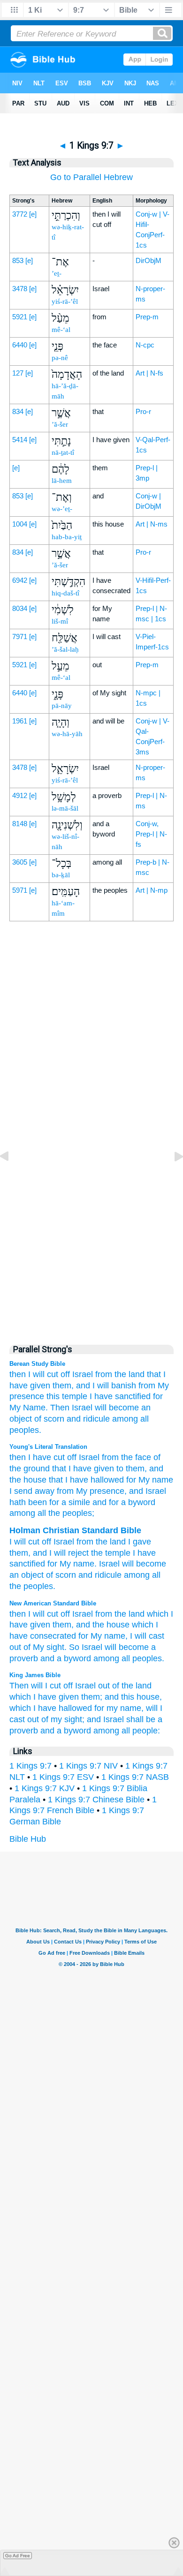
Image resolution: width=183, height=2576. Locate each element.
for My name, (103, 1636)
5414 (20, 440)
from (104, 1374)
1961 (20, 721)
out (104, 1686)
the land (130, 1374)
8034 (20, 608)
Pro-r (143, 411)
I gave (140, 1542)
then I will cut (34, 1614)
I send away (32, 1491)
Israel (83, 1374)
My (65, 1564)
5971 (20, 890)
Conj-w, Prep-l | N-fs (151, 834)
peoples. (25, 1430)
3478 (20, 289)
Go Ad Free (18, 2556)
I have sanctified (120, 1396)
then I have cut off (43, 1457)
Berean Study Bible (37, 1364)
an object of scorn (43, 1575)
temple (75, 1396)
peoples (38, 1586)
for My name (149, 1480)
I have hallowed (93, 1480)
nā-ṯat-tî (63, 452)
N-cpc (145, 345)
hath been (28, 1502)
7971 (20, 636)
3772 (20, 214)
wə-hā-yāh (67, 734)
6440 (20, 345)
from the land (120, 1614)
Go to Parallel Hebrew (91, 177)
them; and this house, (122, 1697)
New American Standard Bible (53, 1603)
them (19, 1553)
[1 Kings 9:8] (171, 1177)
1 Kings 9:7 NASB (135, 1777)
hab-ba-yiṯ (67, 537)
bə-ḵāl (61, 875)
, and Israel (145, 1491)
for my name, (119, 1708)
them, (63, 1386)
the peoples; (70, 1513)
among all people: (127, 1731)
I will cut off (30, 1542)
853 (18, 260)
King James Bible (35, 1675)
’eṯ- (57, 273)
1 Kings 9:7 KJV (45, 1788)
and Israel (105, 1719)
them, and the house (91, 1625)
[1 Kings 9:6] (12, 1177)
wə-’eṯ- (62, 509)
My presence (99, 1491)
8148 (20, 824)
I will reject (69, 1553)
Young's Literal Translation (48, 1447)
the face (135, 1457)
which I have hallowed (51, 1708)
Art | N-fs (149, 373)
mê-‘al (61, 330)
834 (18, 411)
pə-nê (60, 358)
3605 (20, 862)
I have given (90, 1469)
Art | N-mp (152, 890)
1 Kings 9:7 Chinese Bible (96, 1800)
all (156, 1575)
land (118, 1542)
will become (117, 1408)
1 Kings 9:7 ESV (63, 1777)
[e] (33, 214)
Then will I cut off (41, 1686)
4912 (20, 795)
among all (130, 1419)
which (158, 1614)
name (84, 1564)
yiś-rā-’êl (65, 301)
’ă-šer (60, 424)
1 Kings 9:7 (30, 1766)
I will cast (147, 1636)
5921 (20, 317)
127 (18, 373)
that (154, 1374)
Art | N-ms (152, 524)
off (65, 1614)
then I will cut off (40, 1374)
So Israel (86, 1647)
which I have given (44, 1697)
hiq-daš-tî (65, 593)
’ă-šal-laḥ (65, 649)
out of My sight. (38, 1647)
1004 (20, 524)
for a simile (69, 1502)
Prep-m (147, 317)
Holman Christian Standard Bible (75, 1530)
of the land (132, 1686)
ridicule (108, 1575)
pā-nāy (62, 706)
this (53, 1396)
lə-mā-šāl (65, 808)
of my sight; (63, 1719)
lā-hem (62, 481)
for (52, 1564)
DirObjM (149, 260)
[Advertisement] (91, 1135)
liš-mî (60, 621)
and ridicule (88, 1419)
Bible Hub (28, 1839)
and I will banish (106, 1386)
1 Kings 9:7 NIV (88, 1766)
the (102, 1542)
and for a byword (123, 1502)
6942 (20, 580)
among (137, 1575)
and (40, 1553)
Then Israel (71, 1408)
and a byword (66, 1658)
